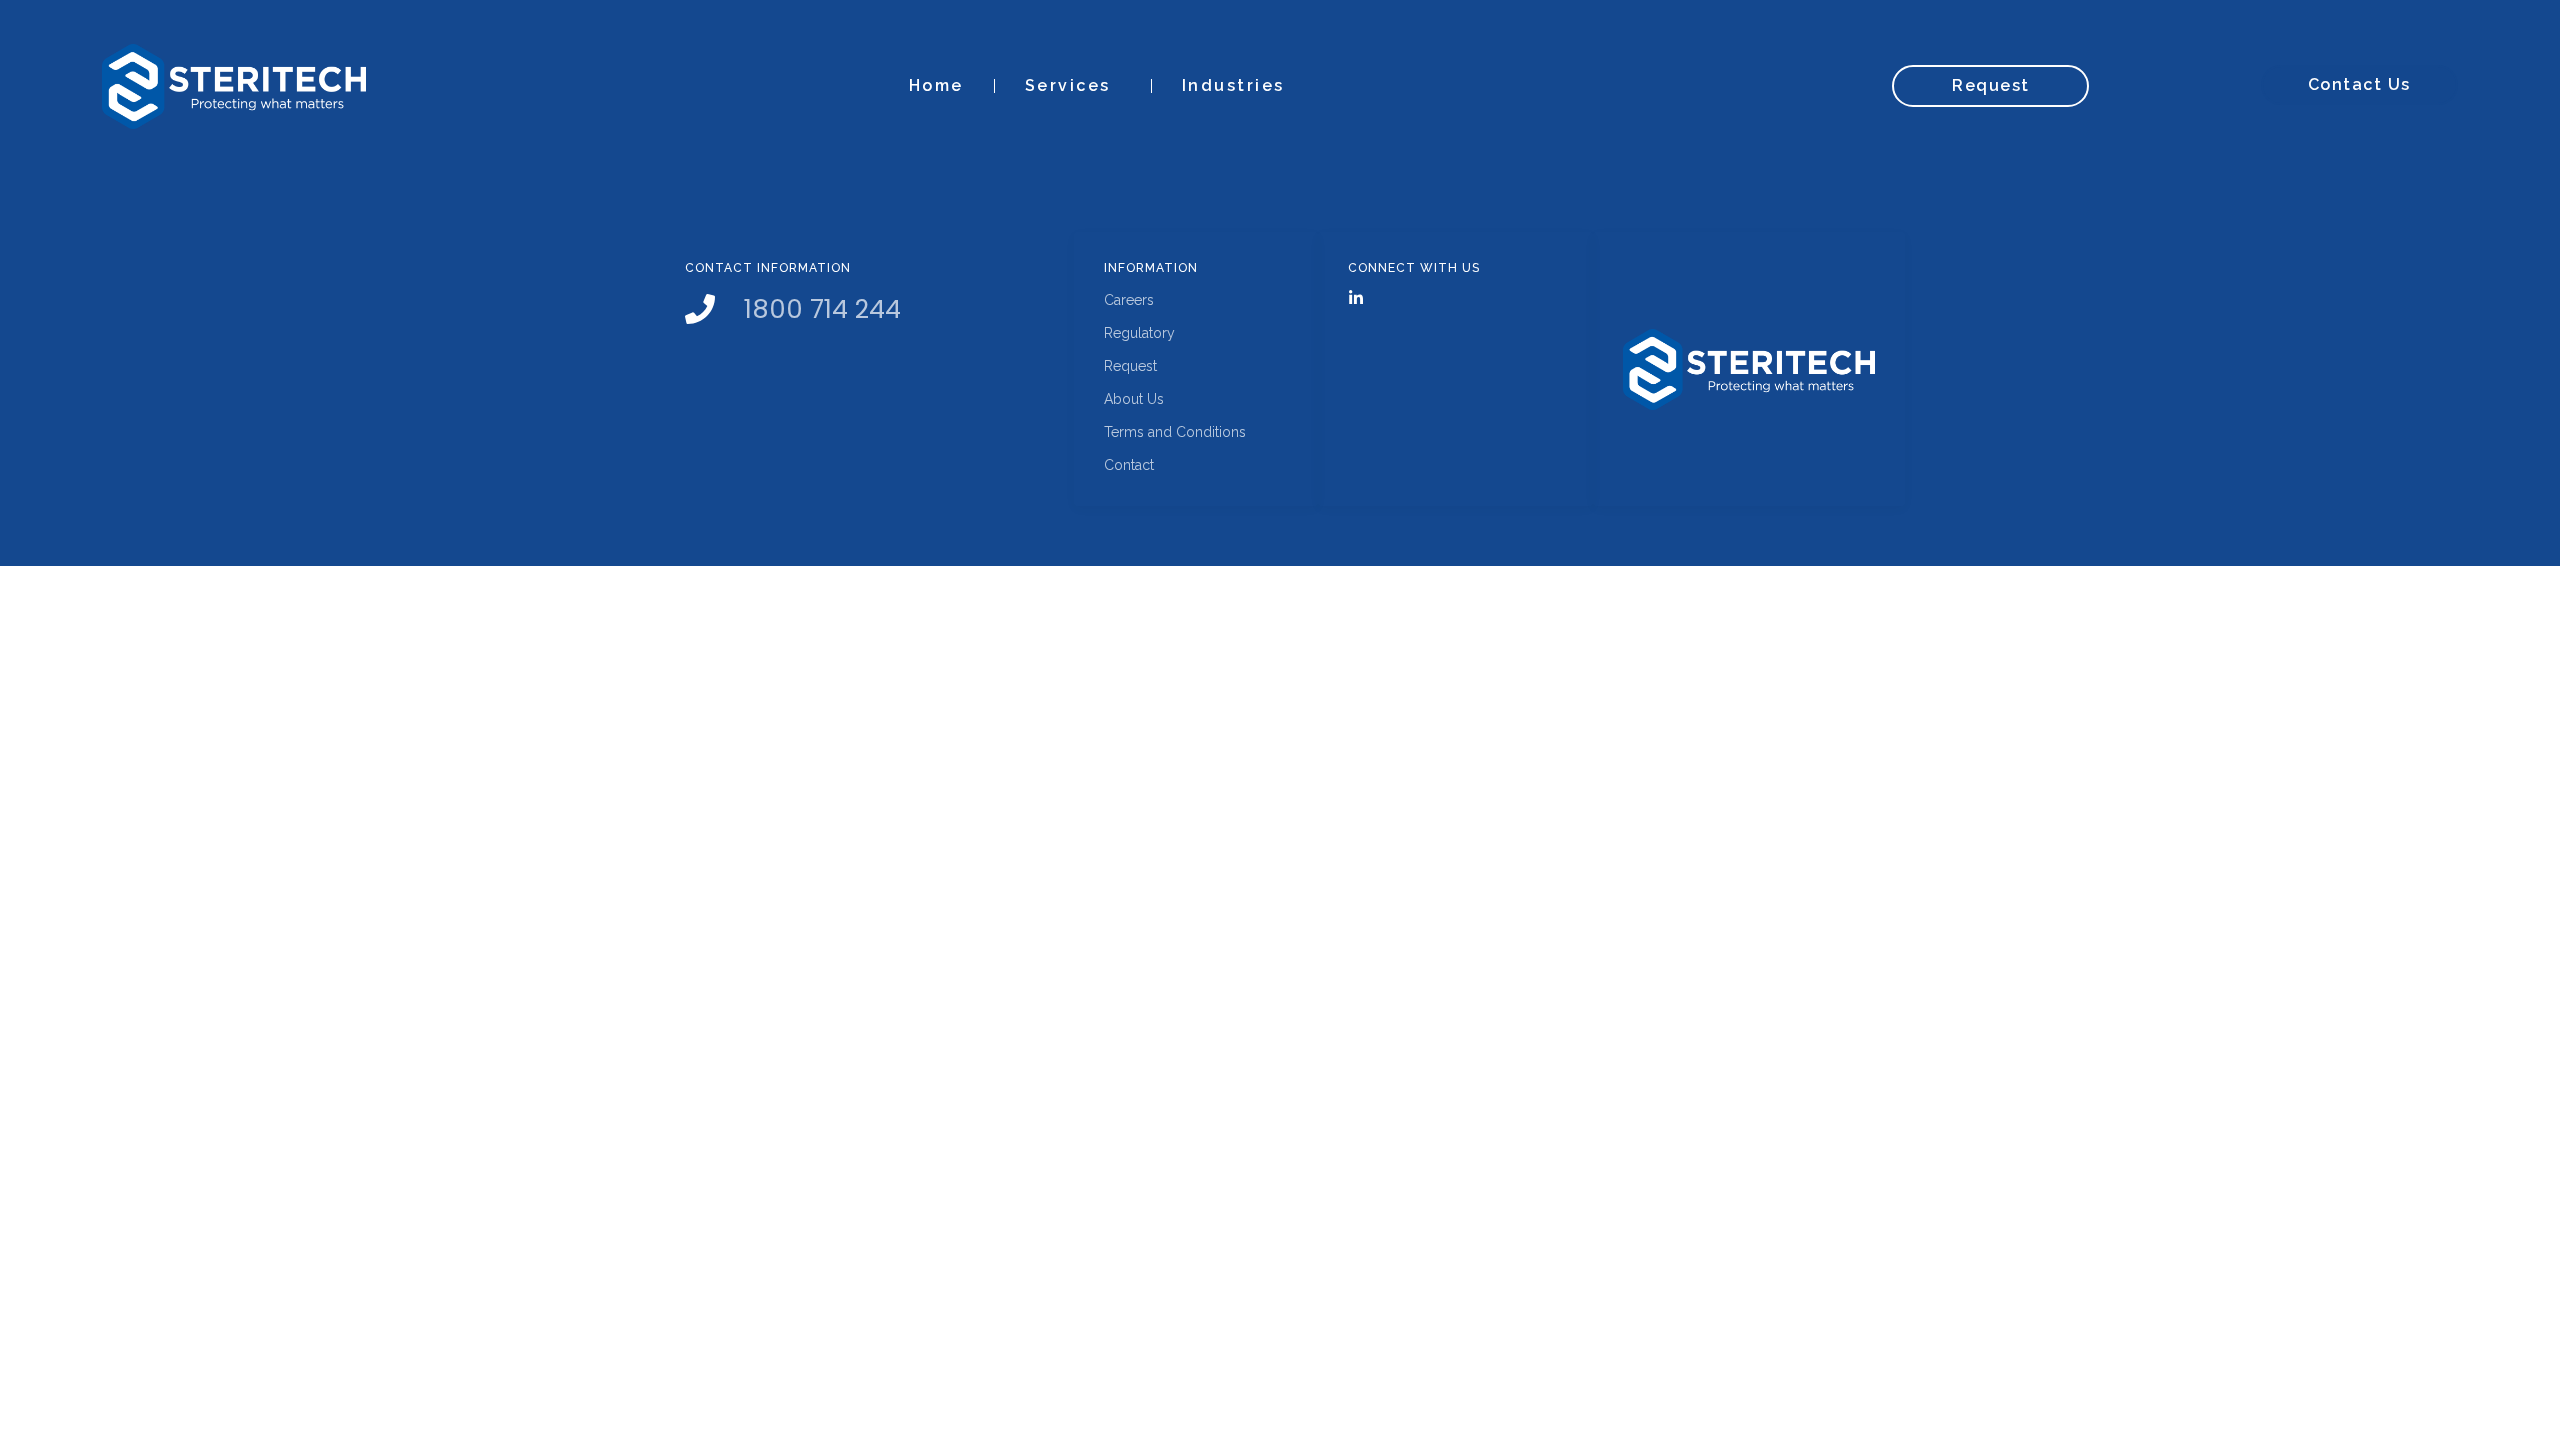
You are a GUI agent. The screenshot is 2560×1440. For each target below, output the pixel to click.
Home (936, 85)
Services (1068, 85)
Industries (1233, 85)
